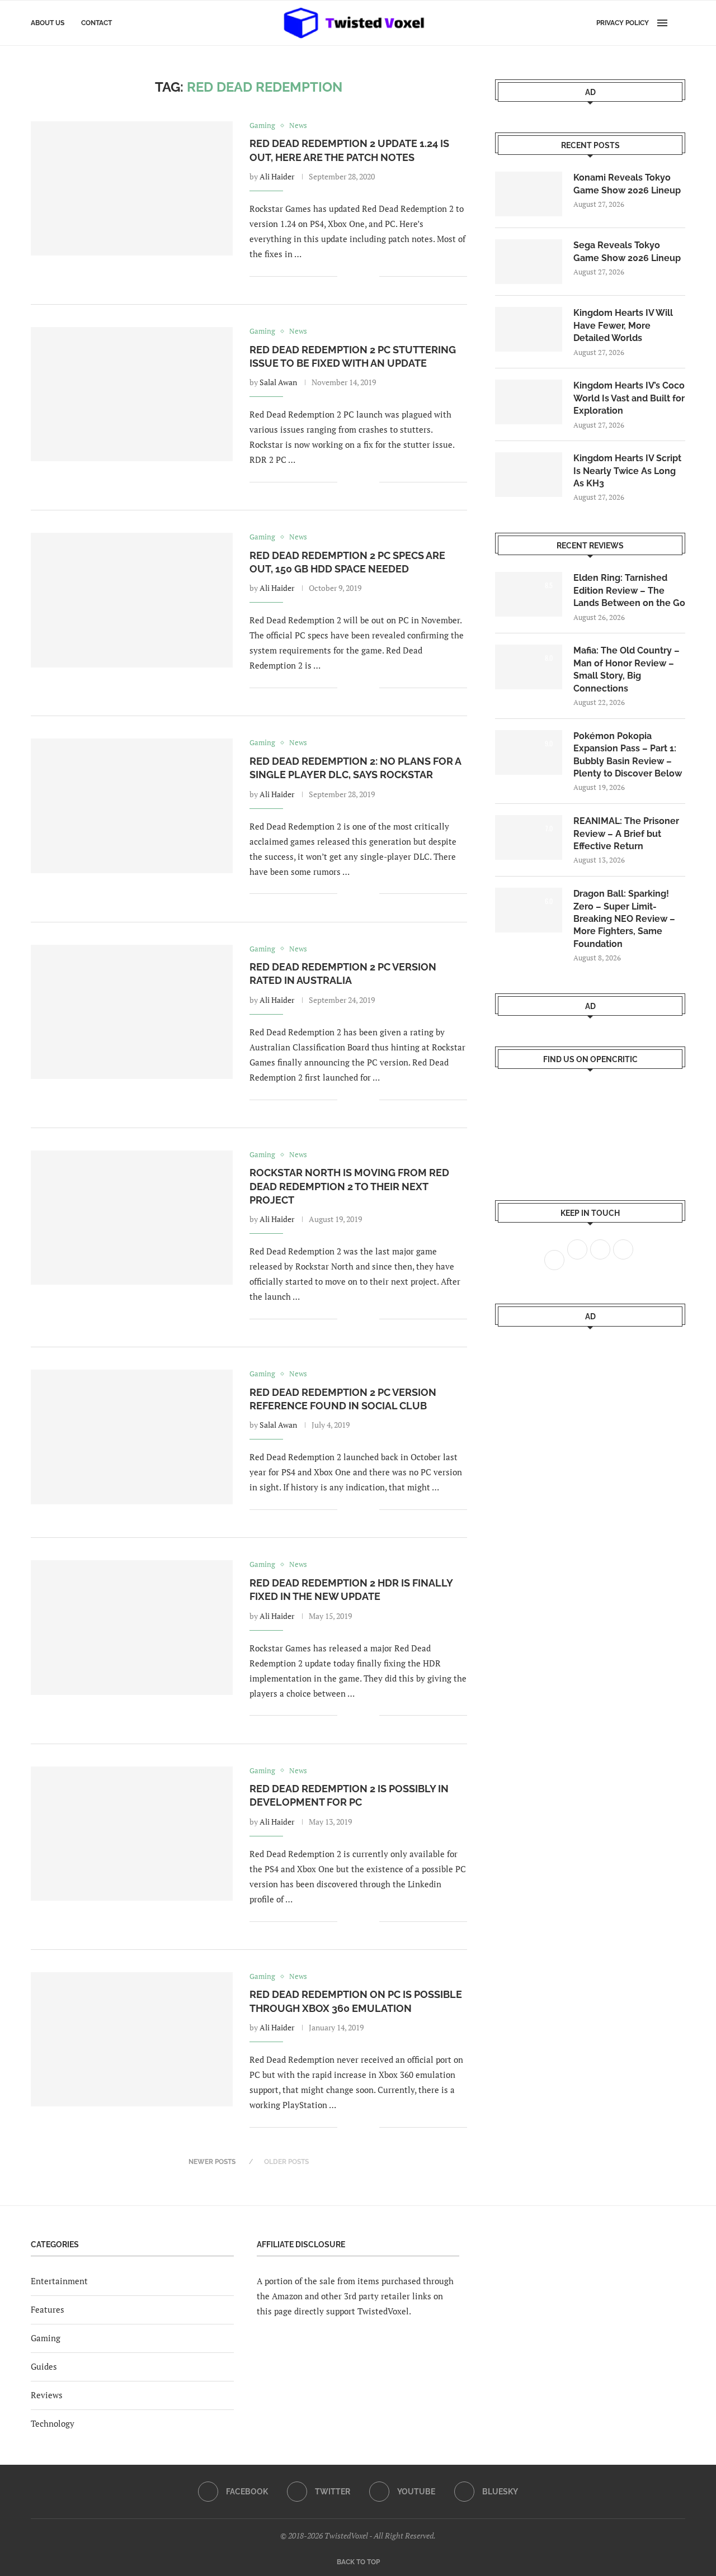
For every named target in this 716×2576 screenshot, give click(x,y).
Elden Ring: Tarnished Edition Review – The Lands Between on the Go (629, 590)
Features (48, 2309)
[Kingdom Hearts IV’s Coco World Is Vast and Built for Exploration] (529, 402)
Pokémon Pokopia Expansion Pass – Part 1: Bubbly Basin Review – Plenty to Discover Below (628, 755)
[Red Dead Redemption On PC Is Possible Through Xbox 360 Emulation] (132, 2039)
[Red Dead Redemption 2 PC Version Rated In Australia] (132, 1012)
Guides (44, 2366)
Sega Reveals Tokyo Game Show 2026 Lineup (627, 251)
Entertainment (59, 2281)
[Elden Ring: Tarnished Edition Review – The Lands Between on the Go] (529, 594)
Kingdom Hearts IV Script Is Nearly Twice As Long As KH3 (627, 471)
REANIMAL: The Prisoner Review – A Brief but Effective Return (626, 834)
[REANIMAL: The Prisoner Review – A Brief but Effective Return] (529, 837)
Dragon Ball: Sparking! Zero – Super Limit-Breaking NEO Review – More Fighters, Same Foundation (624, 919)
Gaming (46, 2338)
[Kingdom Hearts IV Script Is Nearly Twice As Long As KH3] (529, 475)
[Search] (680, 23)
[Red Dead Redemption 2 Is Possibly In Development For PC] (132, 1834)
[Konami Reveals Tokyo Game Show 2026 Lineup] (529, 194)
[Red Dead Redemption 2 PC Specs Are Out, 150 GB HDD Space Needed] (132, 600)
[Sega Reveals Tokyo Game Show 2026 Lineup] (529, 262)
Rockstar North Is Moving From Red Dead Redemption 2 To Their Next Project (349, 1186)
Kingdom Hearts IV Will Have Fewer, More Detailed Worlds (623, 325)
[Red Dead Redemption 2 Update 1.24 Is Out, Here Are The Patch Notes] (132, 188)
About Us (48, 23)
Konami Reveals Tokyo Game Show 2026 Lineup (627, 184)
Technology (53, 2423)
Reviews (47, 2395)
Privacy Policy (623, 23)
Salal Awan (278, 382)
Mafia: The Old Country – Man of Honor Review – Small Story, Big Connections (626, 669)
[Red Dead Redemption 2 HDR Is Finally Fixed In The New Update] (132, 1627)
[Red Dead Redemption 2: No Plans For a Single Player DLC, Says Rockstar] (132, 806)
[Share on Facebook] (354, 276)
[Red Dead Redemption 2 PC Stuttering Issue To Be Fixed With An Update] (132, 394)
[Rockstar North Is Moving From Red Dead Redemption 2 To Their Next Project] (132, 1218)
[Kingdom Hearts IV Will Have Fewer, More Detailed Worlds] (529, 329)
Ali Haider (277, 176)
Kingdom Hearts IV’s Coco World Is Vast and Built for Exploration (629, 398)
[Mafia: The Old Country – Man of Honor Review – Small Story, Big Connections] (529, 667)
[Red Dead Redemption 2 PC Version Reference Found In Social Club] (132, 1437)
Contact (96, 23)
